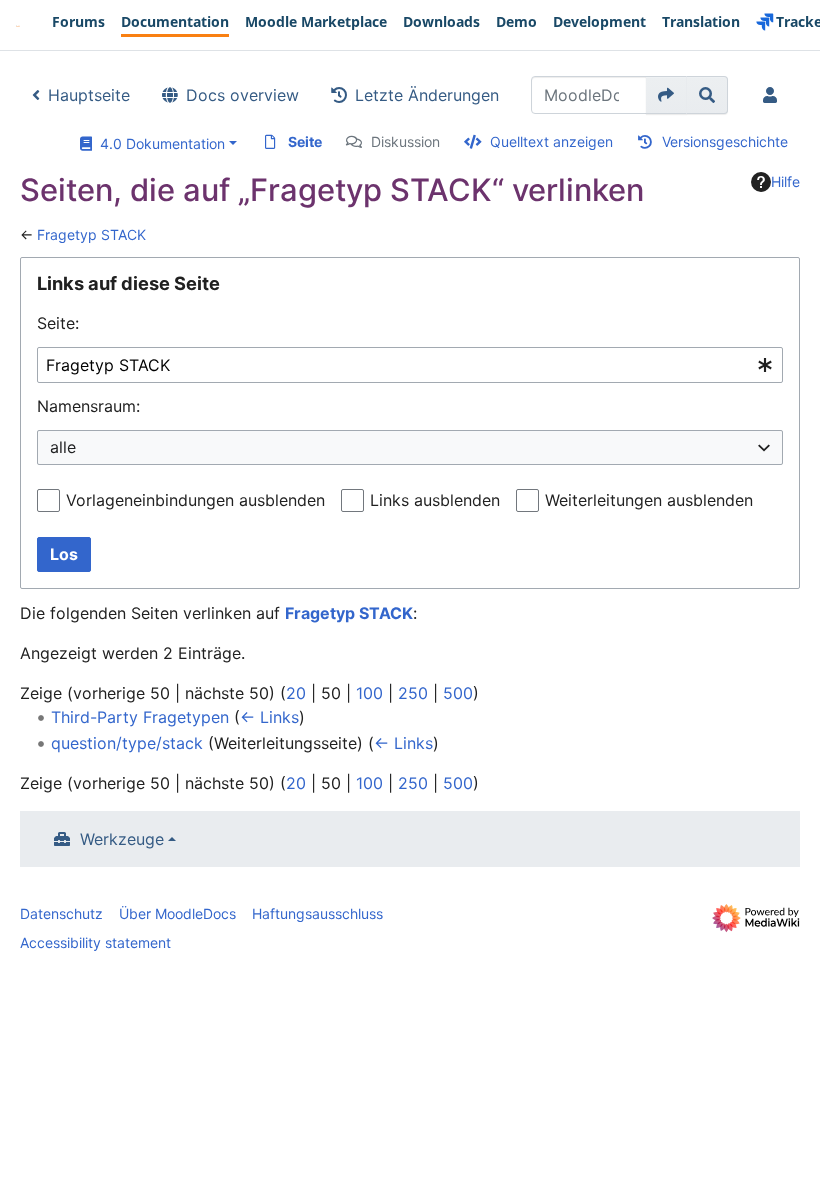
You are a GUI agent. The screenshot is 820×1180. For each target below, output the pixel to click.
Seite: (58, 323)
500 (458, 693)
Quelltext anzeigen (551, 141)
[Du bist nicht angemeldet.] (774, 95)
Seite (305, 141)
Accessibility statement (95, 942)
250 (413, 693)
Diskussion (405, 141)
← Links (269, 717)
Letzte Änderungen (427, 95)
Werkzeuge (122, 839)
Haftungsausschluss (317, 913)
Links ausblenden (435, 500)
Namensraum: (88, 406)
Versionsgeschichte (725, 141)
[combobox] (410, 365)
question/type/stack (127, 743)
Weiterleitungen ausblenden (649, 500)
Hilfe (785, 181)
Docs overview (242, 95)
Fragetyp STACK (91, 234)
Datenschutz (61, 913)
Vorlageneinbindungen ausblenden (195, 500)
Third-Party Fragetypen (140, 717)
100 (369, 693)
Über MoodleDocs (177, 913)
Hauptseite (89, 95)
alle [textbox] (63, 447)
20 (296, 693)
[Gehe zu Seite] (666, 95)
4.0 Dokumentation (158, 143)
